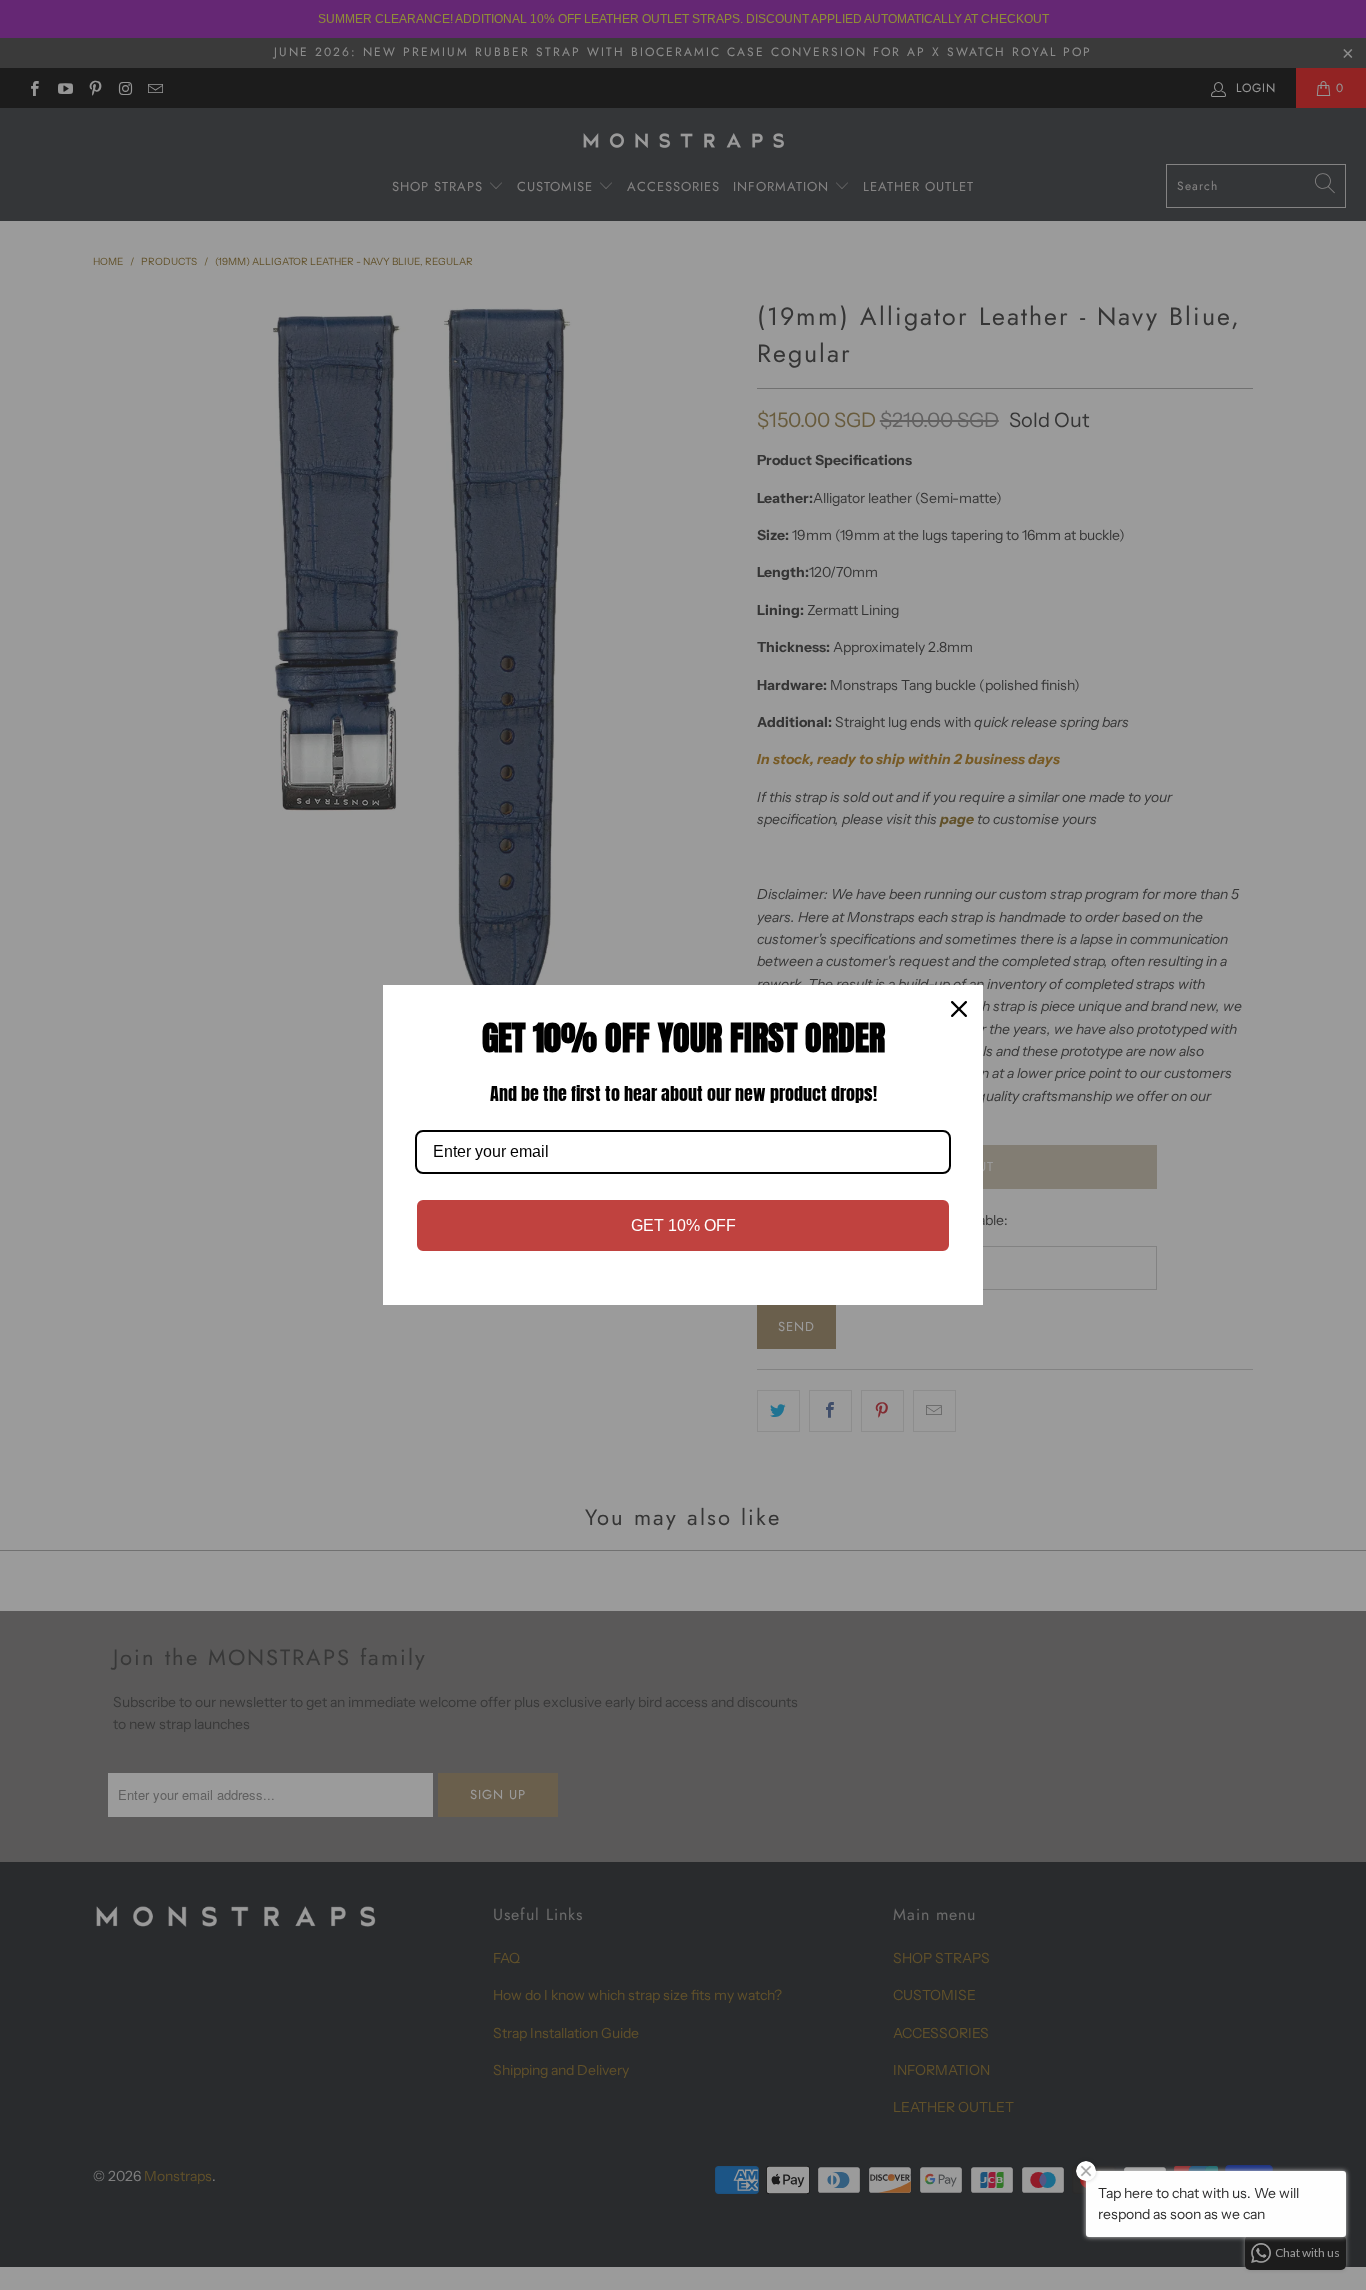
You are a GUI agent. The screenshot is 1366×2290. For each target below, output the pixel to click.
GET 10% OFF (683, 1225)
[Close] (959, 1009)
